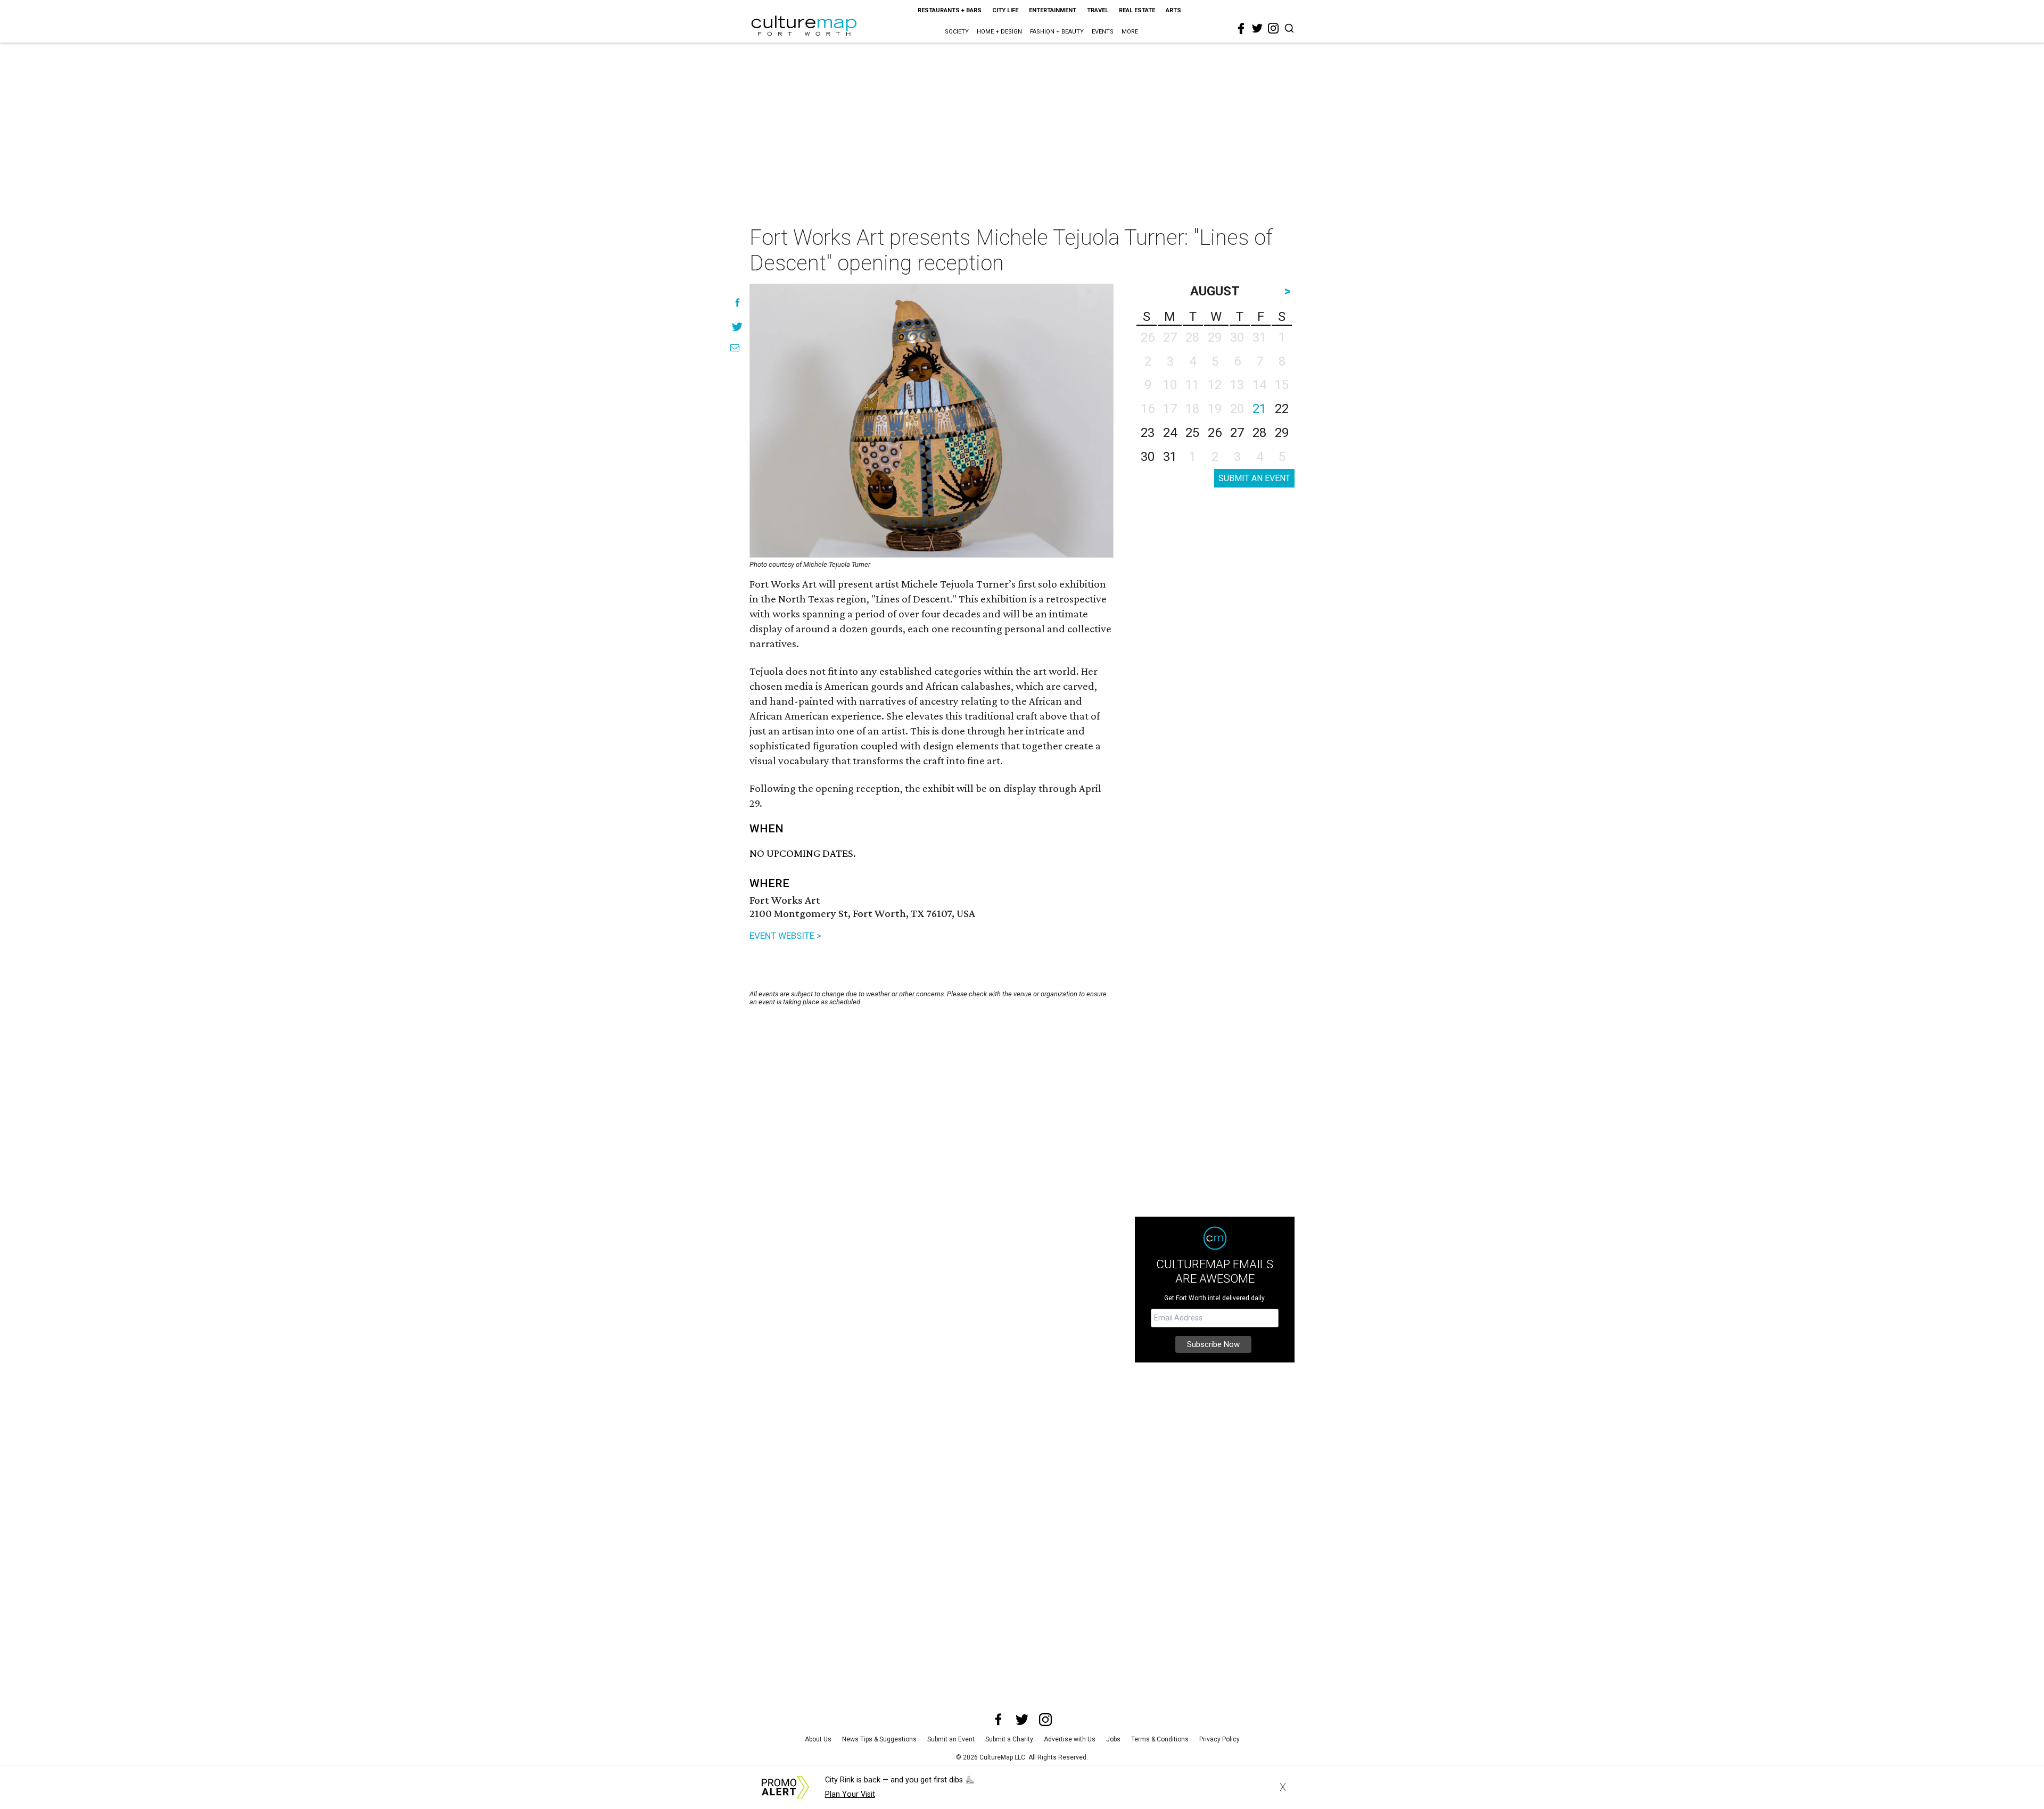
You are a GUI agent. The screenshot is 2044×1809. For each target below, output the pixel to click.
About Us (818, 1739)
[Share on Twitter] (737, 327)
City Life (1005, 10)
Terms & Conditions (1160, 1739)
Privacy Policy (1219, 1739)
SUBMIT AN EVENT (1254, 478)
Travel (1098, 10)
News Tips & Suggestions (879, 1739)
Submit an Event (951, 1739)
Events (1103, 32)
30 (1148, 457)
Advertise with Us (1070, 1739)
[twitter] (1257, 28)
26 (1215, 433)
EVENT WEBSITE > (785, 936)
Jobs (1113, 1739)
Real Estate (1137, 10)
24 (1170, 433)
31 (1170, 457)
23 (1148, 433)
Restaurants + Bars (950, 10)
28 (1259, 433)
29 (1282, 433)
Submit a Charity (1009, 1739)
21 (1259, 409)
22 (1282, 409)
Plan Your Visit (850, 1794)
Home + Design (999, 32)
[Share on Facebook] (737, 303)
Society (957, 32)
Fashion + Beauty (1057, 32)
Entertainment (1053, 10)
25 (1192, 433)
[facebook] (1241, 29)
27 (1237, 433)
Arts (1173, 10)
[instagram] (1273, 28)
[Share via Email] (735, 348)
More (1130, 32)
